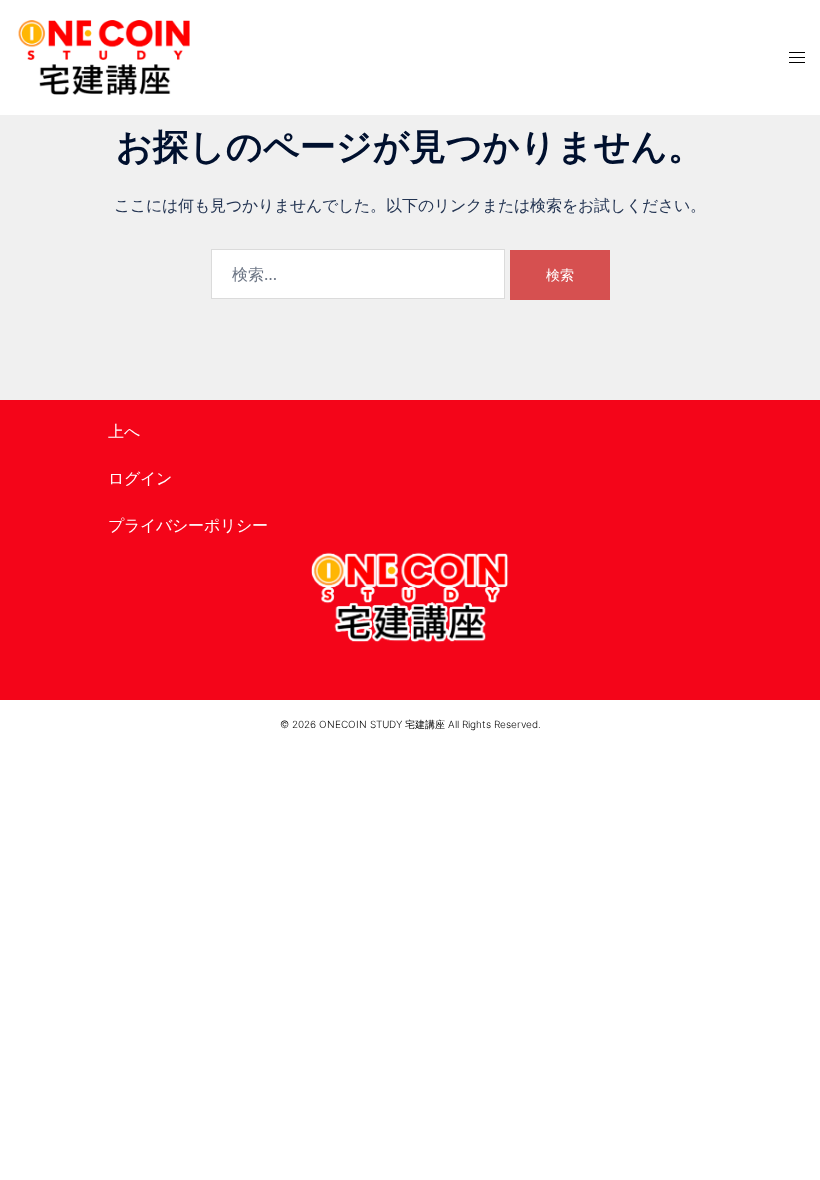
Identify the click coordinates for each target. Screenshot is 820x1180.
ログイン (140, 478)
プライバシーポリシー (188, 525)
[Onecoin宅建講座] (104, 57)
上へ (124, 431)
